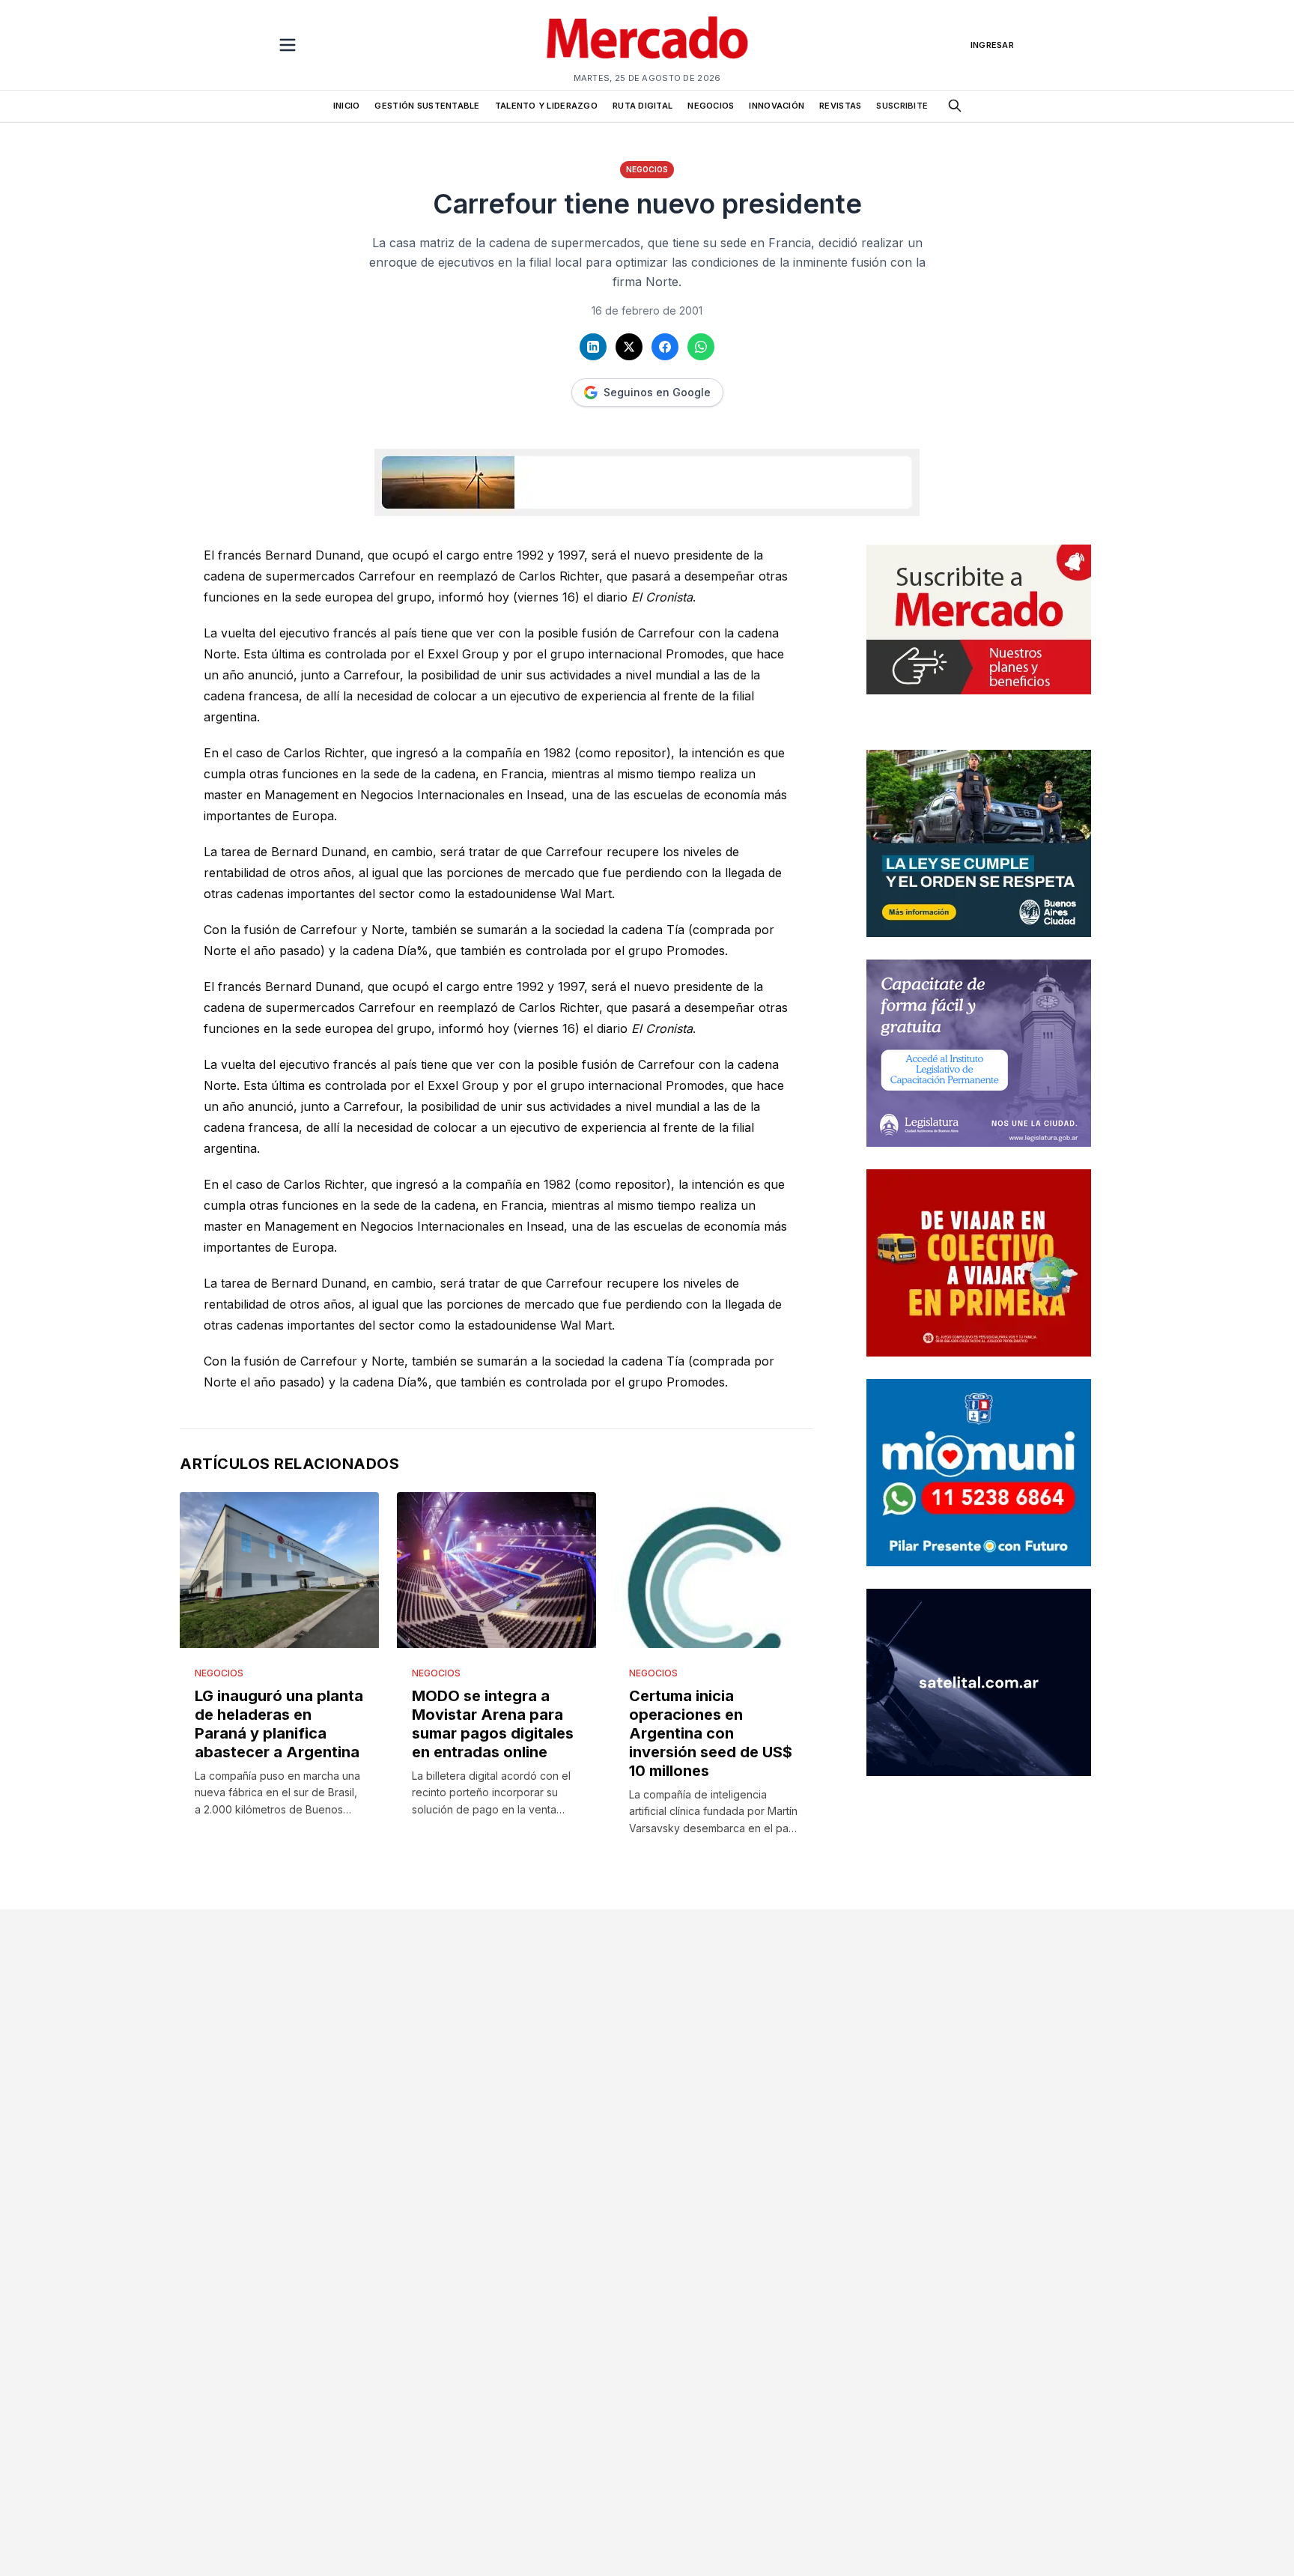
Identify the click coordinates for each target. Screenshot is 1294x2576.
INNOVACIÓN (777, 106)
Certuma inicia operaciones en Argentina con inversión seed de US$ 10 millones (711, 1733)
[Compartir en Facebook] (665, 347)
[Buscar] (955, 106)
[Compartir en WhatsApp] (701, 347)
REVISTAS (840, 106)
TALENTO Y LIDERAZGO (546, 106)
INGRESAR (992, 45)
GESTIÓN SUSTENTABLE (427, 106)
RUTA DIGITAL (643, 106)
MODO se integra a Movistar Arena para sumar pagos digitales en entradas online (493, 1724)
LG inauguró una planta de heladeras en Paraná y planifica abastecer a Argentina (279, 1724)
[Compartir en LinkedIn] (593, 347)
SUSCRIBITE (902, 106)
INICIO (347, 106)
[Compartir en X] (629, 347)
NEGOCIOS (711, 106)
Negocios (647, 169)
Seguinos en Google (657, 392)
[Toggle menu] (288, 45)
